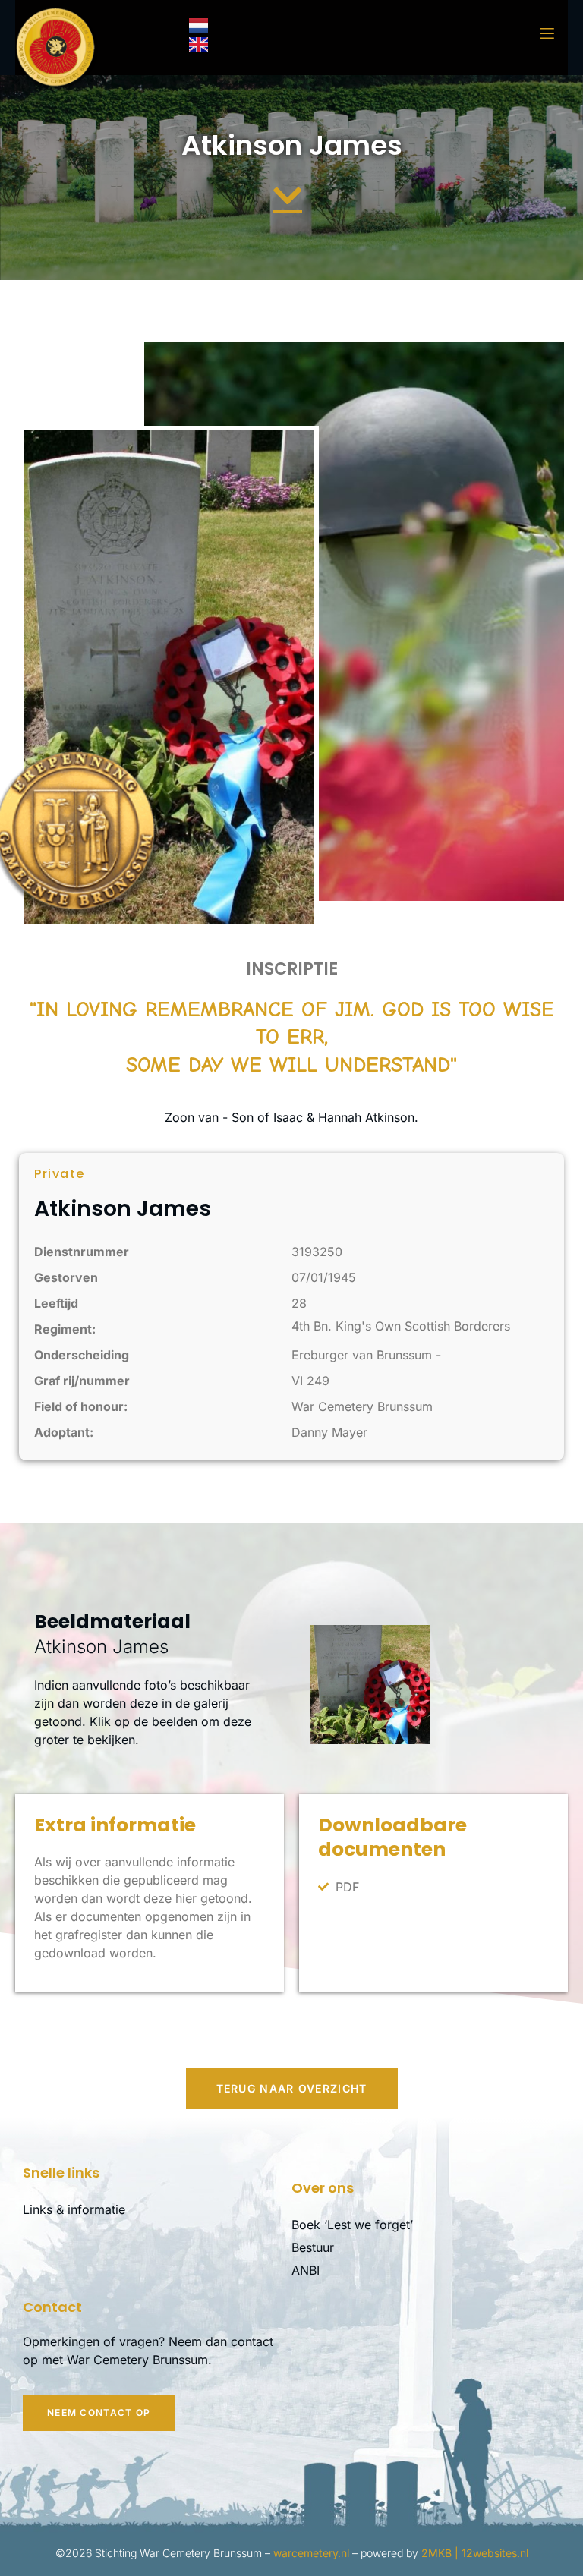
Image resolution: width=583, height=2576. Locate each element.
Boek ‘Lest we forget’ (352, 2225)
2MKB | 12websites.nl (475, 2553)
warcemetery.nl (311, 2553)
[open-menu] (537, 34)
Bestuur (313, 2247)
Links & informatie (74, 2209)
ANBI (306, 2270)
